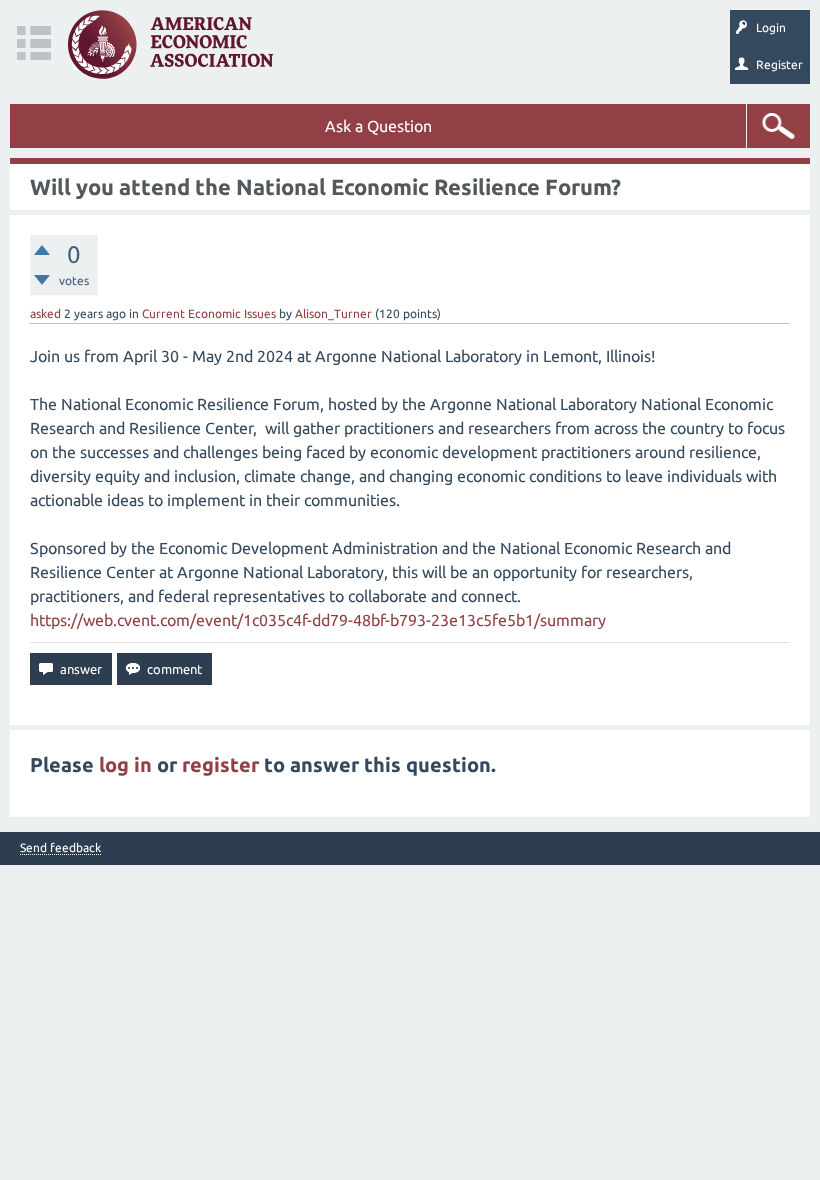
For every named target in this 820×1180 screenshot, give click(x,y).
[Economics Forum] (170, 44)
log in (125, 764)
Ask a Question (378, 126)
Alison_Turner (333, 313)
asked (45, 313)
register (220, 764)
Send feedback (60, 848)
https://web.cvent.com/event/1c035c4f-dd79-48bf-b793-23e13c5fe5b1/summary (318, 620)
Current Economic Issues (209, 313)
